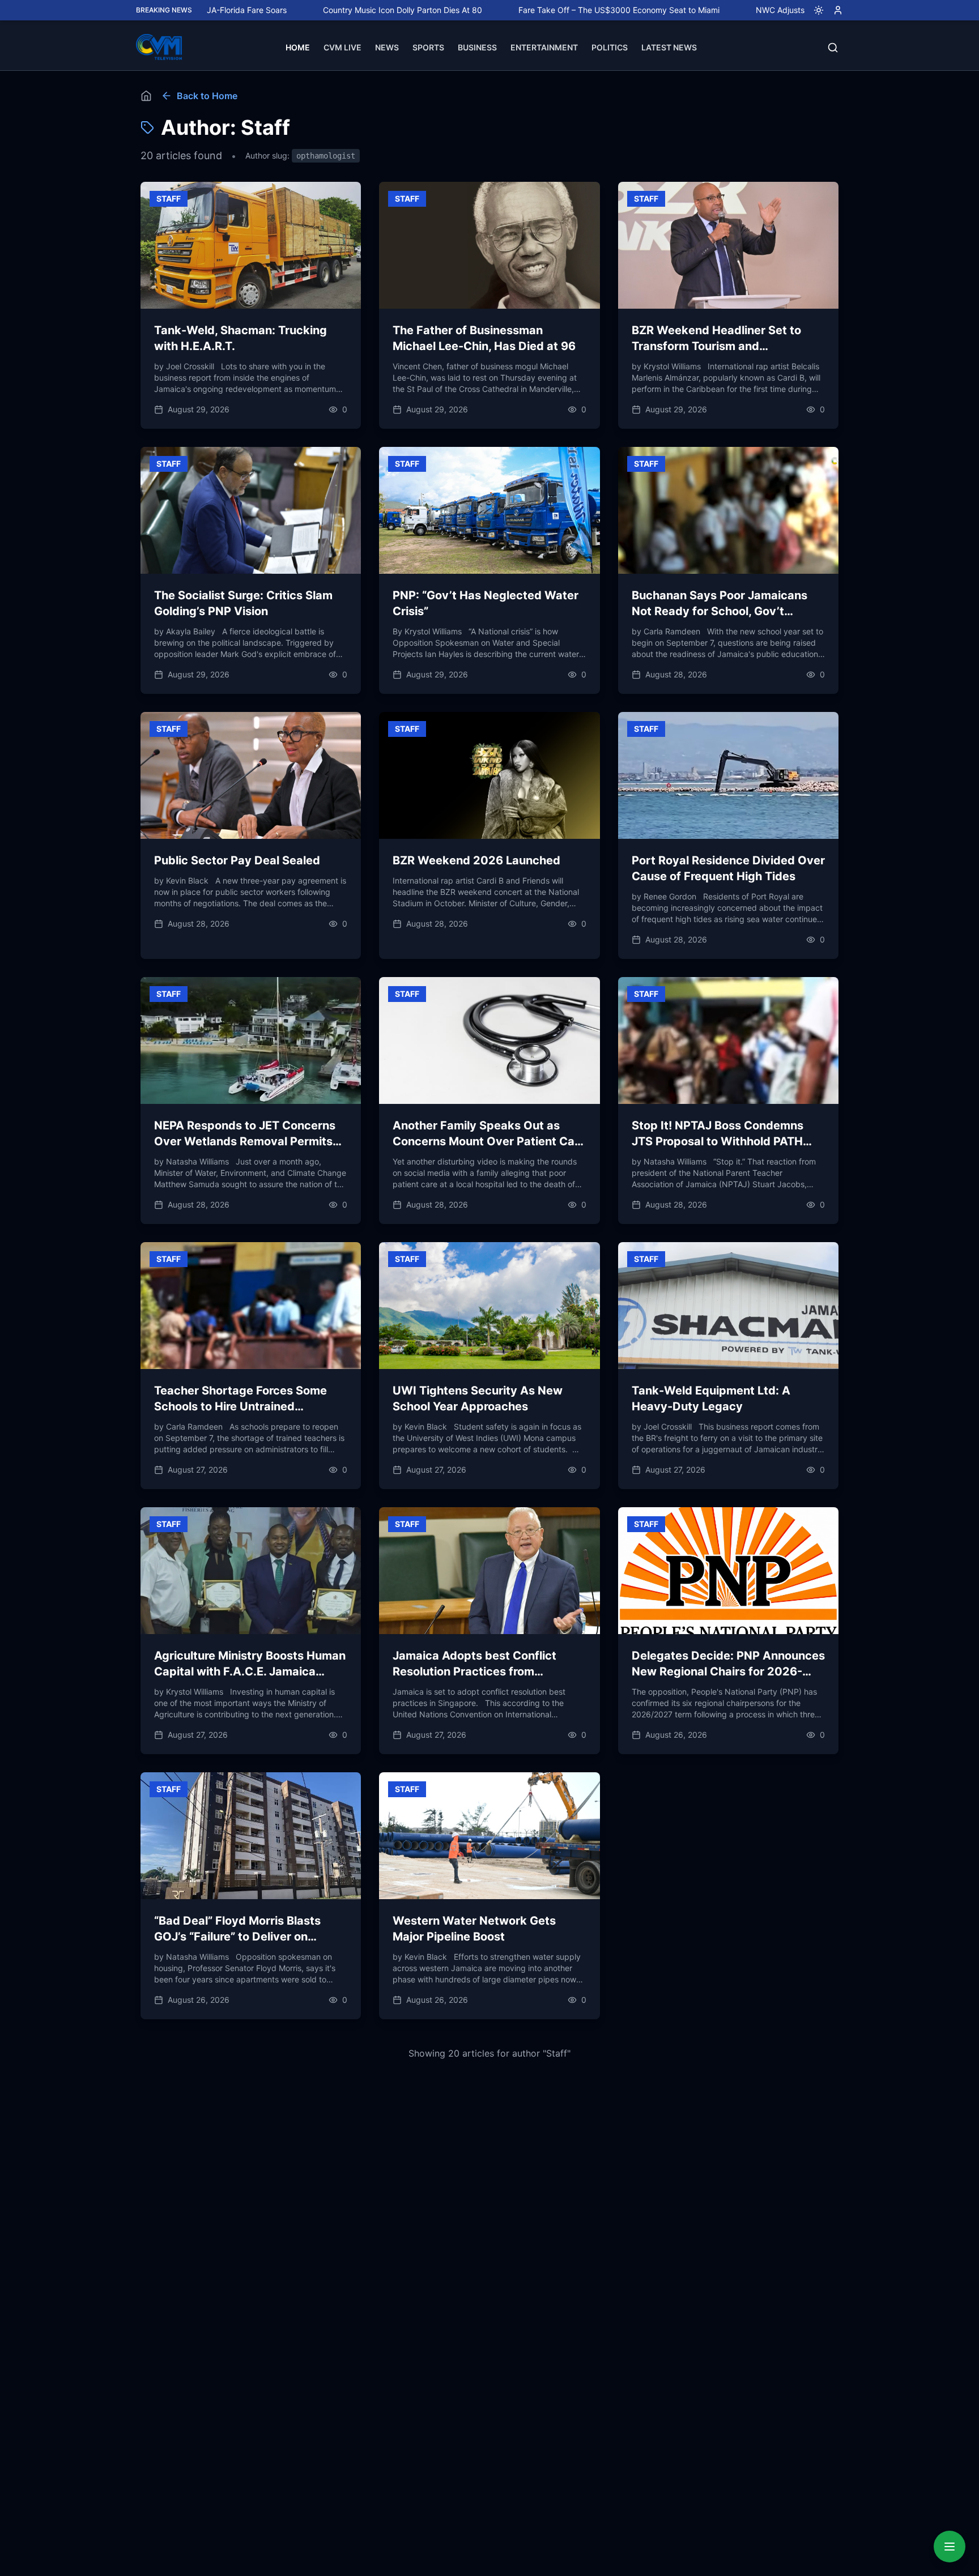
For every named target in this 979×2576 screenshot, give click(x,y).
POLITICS (610, 47)
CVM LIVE (342, 47)
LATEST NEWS (669, 47)
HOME (298, 47)
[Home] (146, 96)
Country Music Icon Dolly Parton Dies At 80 (314, 10)
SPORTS (428, 47)
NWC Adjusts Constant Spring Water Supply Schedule (767, 10)
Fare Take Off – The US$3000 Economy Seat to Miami (531, 10)
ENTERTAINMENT (544, 47)
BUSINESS (477, 47)
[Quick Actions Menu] (950, 2547)
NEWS (387, 47)
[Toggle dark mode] (814, 10)
